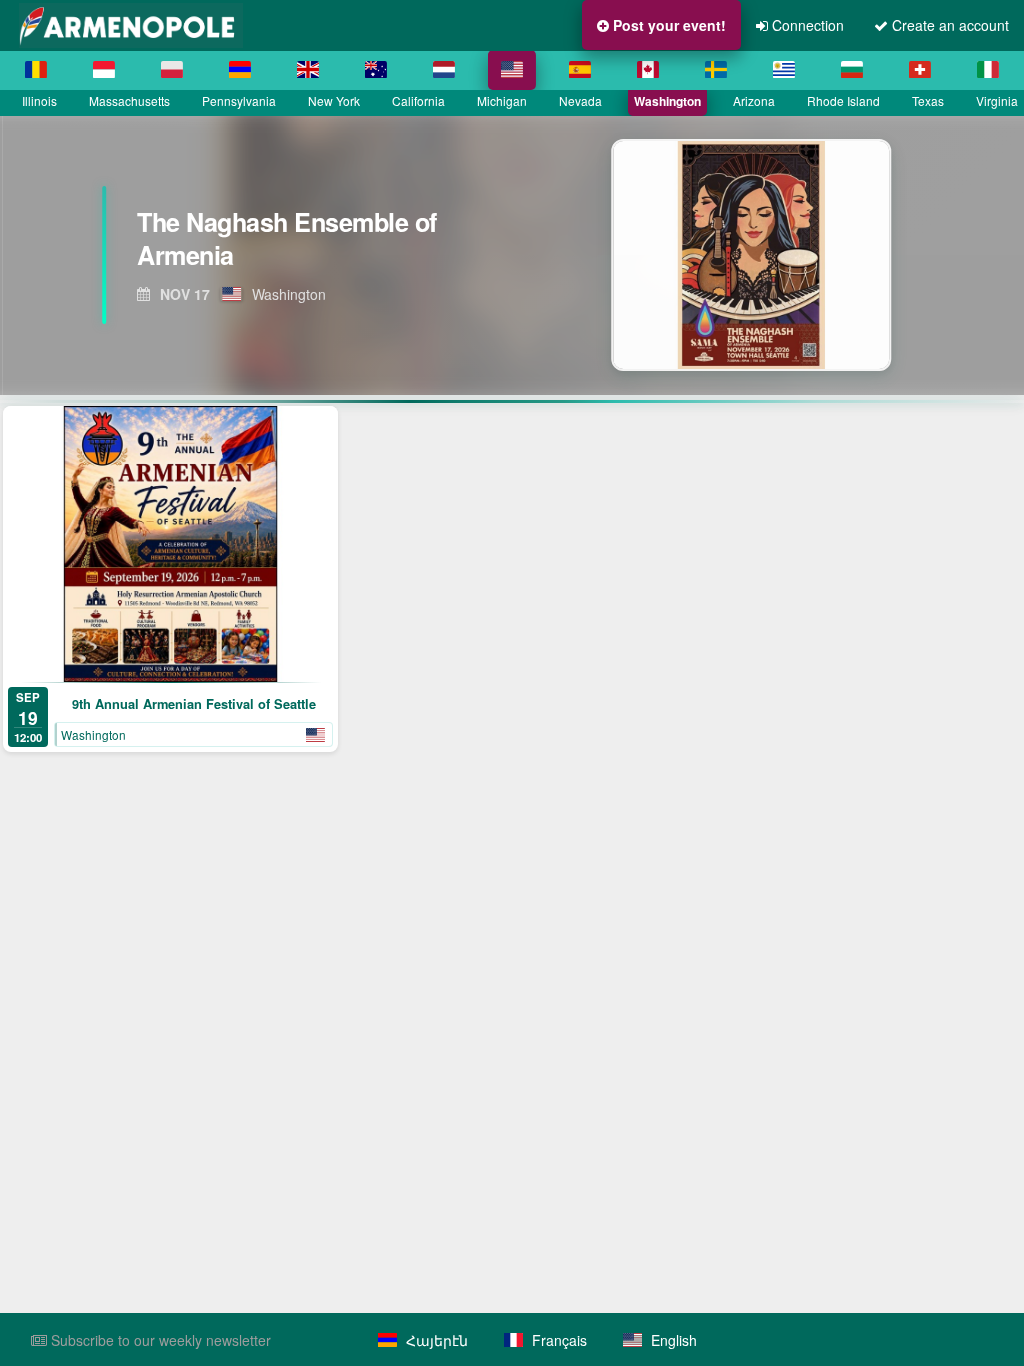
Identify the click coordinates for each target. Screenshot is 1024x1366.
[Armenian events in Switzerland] (920, 70)
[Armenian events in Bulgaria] (852, 70)
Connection (806, 25)
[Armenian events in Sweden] (716, 70)
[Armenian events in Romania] (36, 70)
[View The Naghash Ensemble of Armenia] (767, 254)
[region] (512, 255)
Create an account (948, 25)
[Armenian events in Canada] (648, 70)
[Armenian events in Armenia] (240, 70)
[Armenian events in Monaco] (104, 70)
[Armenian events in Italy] (988, 70)
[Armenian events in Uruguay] (784, 70)
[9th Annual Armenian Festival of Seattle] (170, 544)
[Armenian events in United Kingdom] (308, 70)
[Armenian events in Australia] (376, 70)
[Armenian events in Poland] (172, 70)
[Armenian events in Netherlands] (444, 70)
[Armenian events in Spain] (580, 70)
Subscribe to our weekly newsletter (159, 1340)
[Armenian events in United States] (512, 70)
